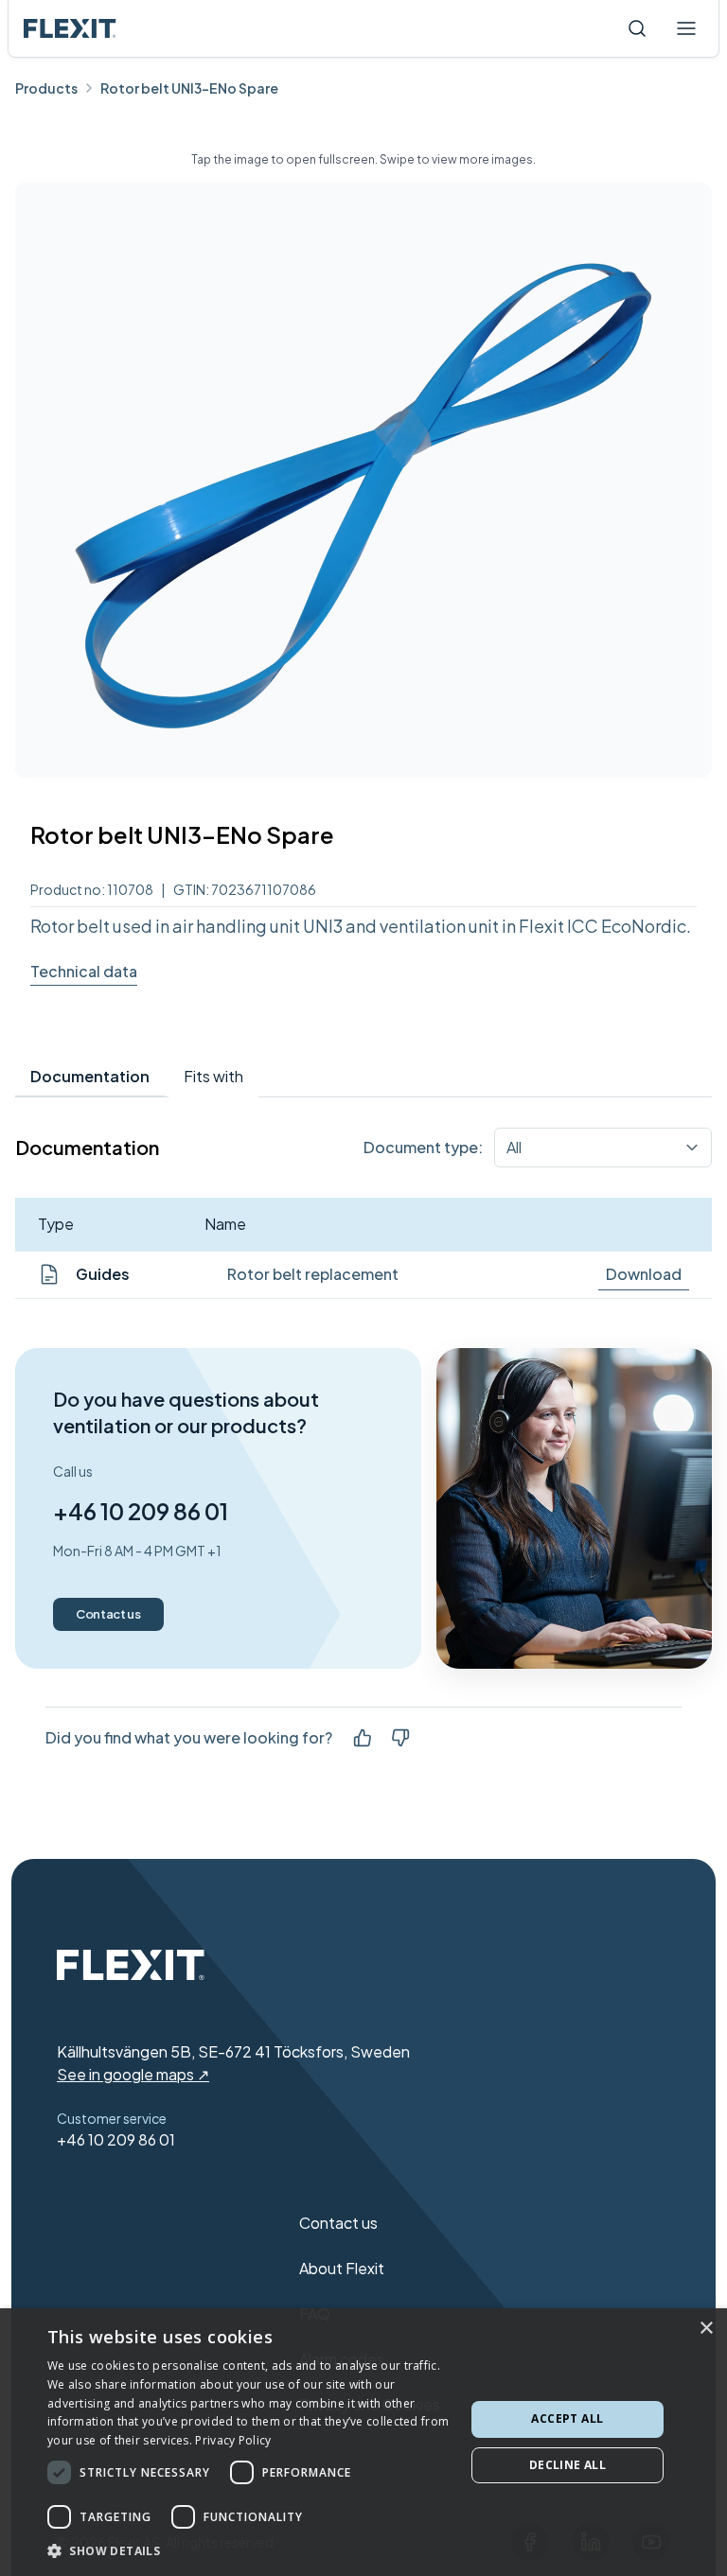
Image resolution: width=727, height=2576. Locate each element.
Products (46, 88)
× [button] (706, 2329)
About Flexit (342, 2268)
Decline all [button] (567, 2465)
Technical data (84, 971)
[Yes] (363, 1738)
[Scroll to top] (70, 28)
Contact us (108, 1614)
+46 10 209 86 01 (141, 1511)
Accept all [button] (567, 2418)
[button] (250, 2550)
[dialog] (363, 2442)
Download (644, 1274)
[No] (400, 1738)
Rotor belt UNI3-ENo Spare (189, 88)
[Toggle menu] (686, 28)
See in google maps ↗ (133, 2074)
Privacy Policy (233, 2440)
